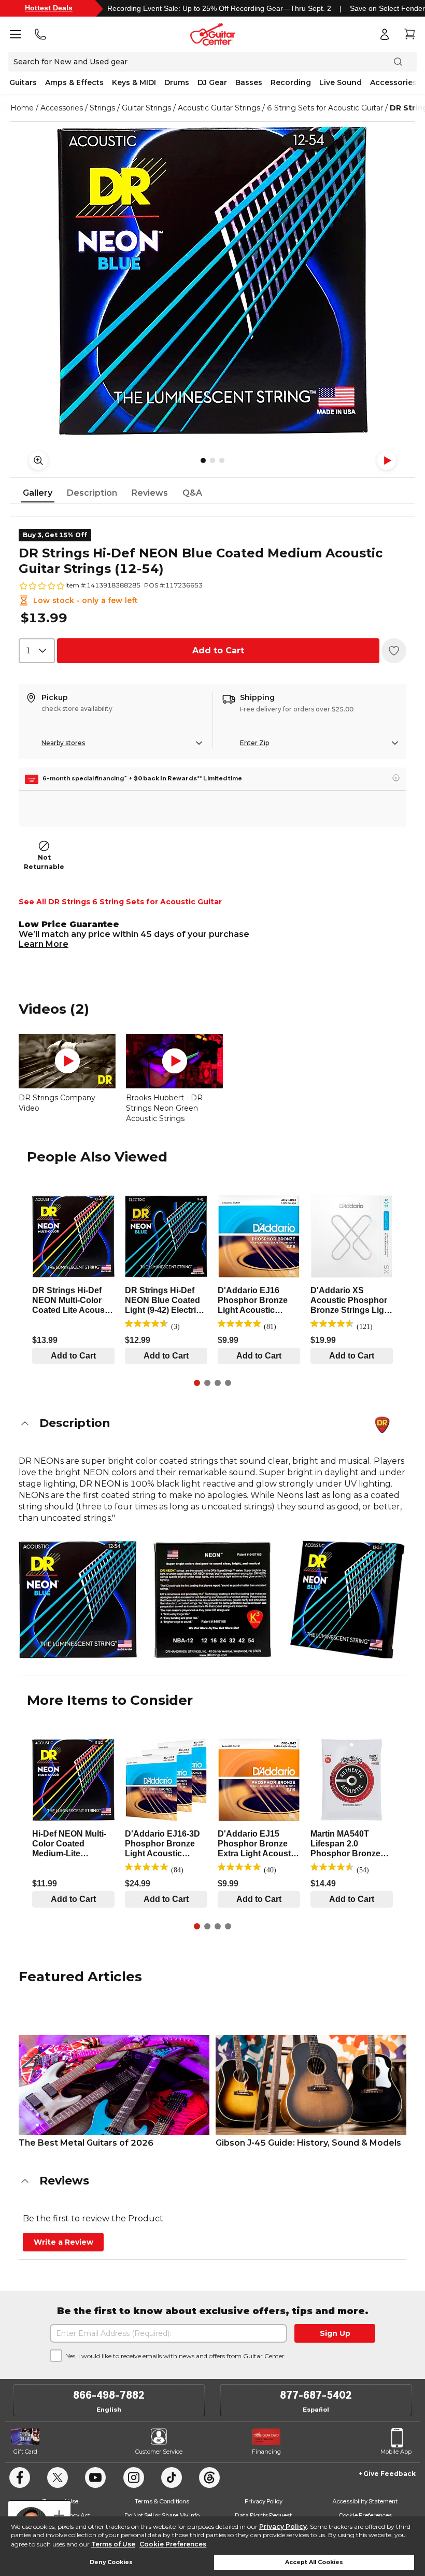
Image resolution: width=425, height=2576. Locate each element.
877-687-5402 (316, 2395)
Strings (102, 108)
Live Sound (341, 82)
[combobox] (37, 651)
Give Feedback (389, 2474)
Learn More (44, 944)
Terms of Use (113, 2544)
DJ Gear (212, 82)
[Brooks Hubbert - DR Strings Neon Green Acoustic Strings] (174, 1061)
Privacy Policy (283, 2526)
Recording (291, 82)
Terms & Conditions (162, 2501)
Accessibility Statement (365, 2501)
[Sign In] (385, 34)
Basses (249, 82)
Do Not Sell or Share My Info (162, 2515)
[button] (212, 1423)
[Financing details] (396, 778)
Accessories (393, 82)
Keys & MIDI (134, 82)
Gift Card (25, 2452)
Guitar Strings (146, 108)
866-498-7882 (109, 2395)
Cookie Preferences (173, 2544)
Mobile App (396, 2452)
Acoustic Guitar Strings (219, 108)
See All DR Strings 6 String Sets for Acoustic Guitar (120, 902)
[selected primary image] (212, 281)
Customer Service (159, 2452)
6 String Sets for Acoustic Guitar (325, 108)
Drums (177, 82)
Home (22, 108)
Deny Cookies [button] (111, 2562)
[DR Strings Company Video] (67, 1061)
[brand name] (382, 1425)
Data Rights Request (263, 2515)
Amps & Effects (74, 82)
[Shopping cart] (409, 34)
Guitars (23, 82)
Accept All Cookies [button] (314, 2562)
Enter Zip (254, 743)
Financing (266, 2452)
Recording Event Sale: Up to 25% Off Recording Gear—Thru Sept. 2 (219, 8)
